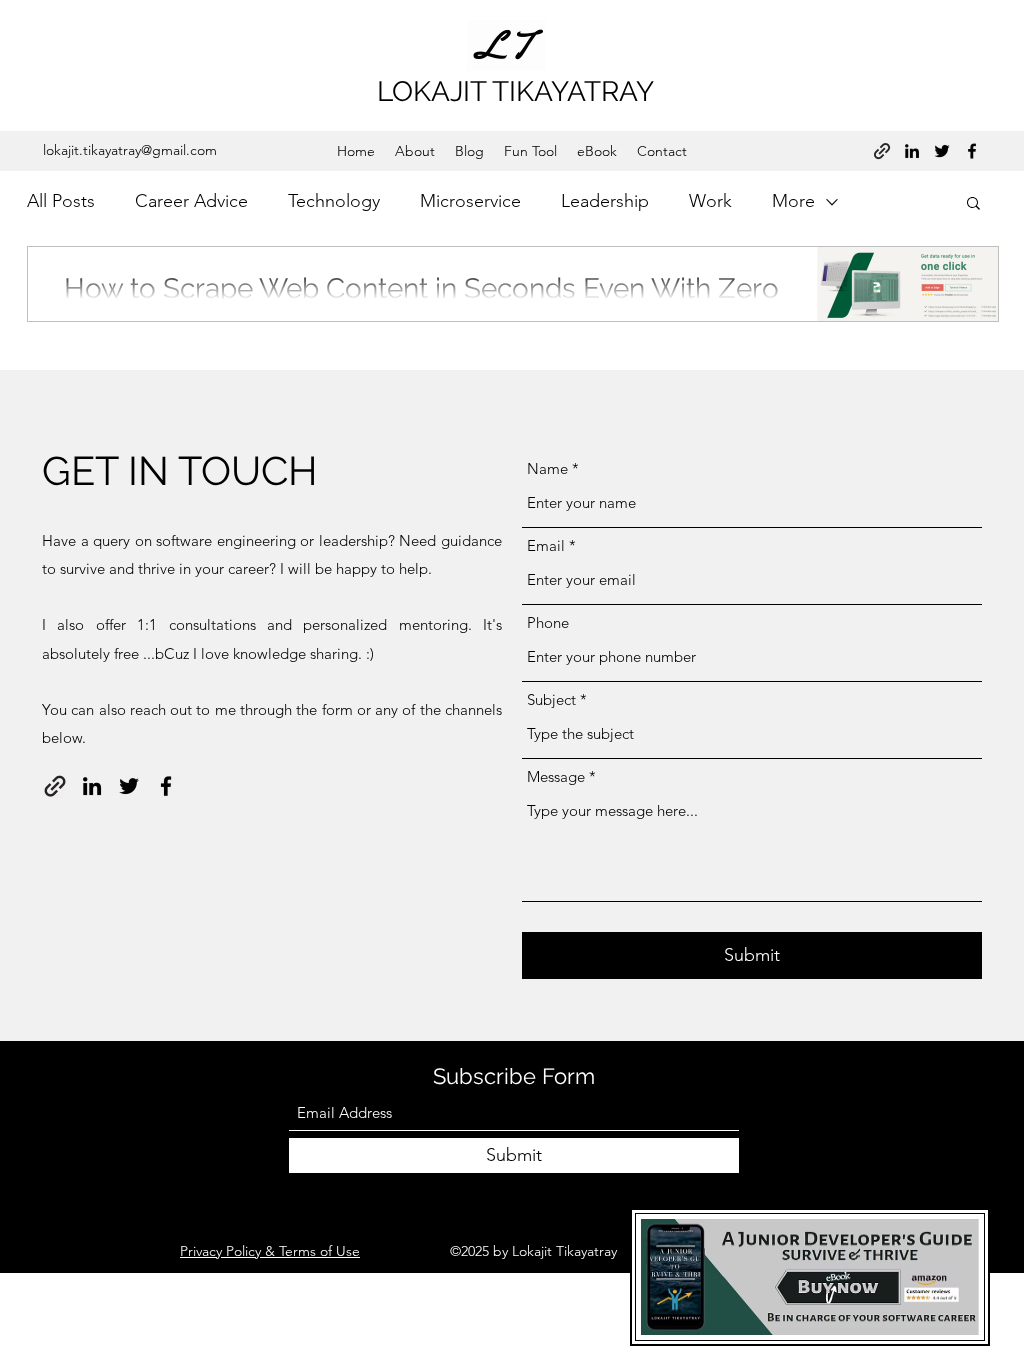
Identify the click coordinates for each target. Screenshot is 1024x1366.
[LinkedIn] (912, 151)
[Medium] (882, 151)
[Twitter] (942, 151)
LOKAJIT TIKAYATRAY (515, 91)
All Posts (61, 201)
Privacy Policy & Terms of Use (270, 1251)
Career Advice (191, 201)
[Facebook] (972, 151)
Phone (548, 622)
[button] (973, 204)
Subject (551, 699)
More (793, 201)
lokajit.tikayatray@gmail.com (130, 150)
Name (547, 468)
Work (710, 201)
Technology (334, 201)
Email (546, 545)
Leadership (605, 201)
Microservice (470, 201)
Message (556, 776)
